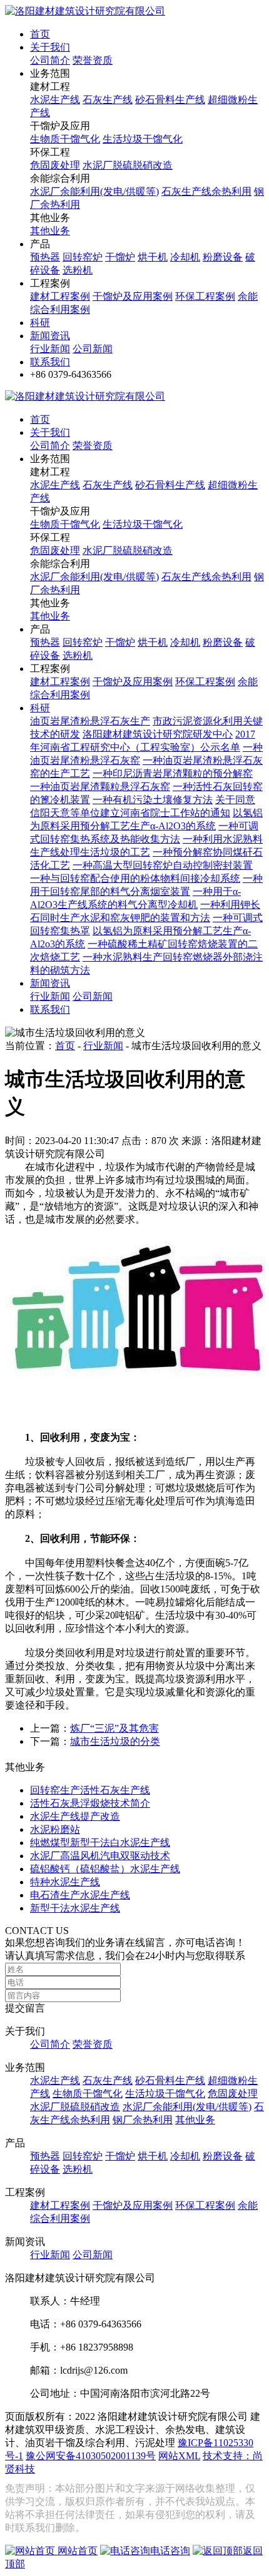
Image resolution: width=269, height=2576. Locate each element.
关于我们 (50, 47)
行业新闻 (50, 349)
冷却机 (185, 257)
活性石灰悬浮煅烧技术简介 (90, 1803)
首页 (40, 34)
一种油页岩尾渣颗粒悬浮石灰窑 (100, 787)
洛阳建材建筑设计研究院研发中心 (158, 734)
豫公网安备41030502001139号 (91, 2456)
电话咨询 (170, 2551)
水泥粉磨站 (55, 1829)
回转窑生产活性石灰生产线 (90, 1790)
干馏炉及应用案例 (133, 296)
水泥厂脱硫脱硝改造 (128, 165)
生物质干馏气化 (65, 139)
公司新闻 (93, 349)
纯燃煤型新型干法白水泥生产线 (100, 1843)
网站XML (179, 2456)
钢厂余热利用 (143, 2120)
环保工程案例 (205, 296)
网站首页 (76, 2551)
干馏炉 (120, 257)
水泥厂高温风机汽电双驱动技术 (100, 1856)
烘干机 (153, 257)
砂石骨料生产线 (170, 100)
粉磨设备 (223, 257)
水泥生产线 (55, 100)
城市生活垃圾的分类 (115, 1741)
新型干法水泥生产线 (75, 1908)
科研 (40, 323)
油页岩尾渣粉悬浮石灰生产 (90, 721)
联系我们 (50, 362)
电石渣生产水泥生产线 (80, 1895)
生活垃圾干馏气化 (143, 139)
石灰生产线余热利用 (206, 191)
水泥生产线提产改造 (75, 1816)
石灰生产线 (108, 100)
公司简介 (50, 60)
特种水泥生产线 (65, 1882)
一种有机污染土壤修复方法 (153, 800)
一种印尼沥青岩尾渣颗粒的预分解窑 (173, 773)
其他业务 (50, 231)
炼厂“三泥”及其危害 (114, 1728)
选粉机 (78, 270)
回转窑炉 (83, 257)
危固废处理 (55, 165)
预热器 (45, 257)
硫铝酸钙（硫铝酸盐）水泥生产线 (105, 1869)
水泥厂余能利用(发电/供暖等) (94, 191)
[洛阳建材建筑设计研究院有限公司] (85, 11)
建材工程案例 (60, 296)
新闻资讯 (50, 336)
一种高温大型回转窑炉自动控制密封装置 (163, 865)
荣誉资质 (93, 60)
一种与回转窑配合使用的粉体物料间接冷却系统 (135, 878)
